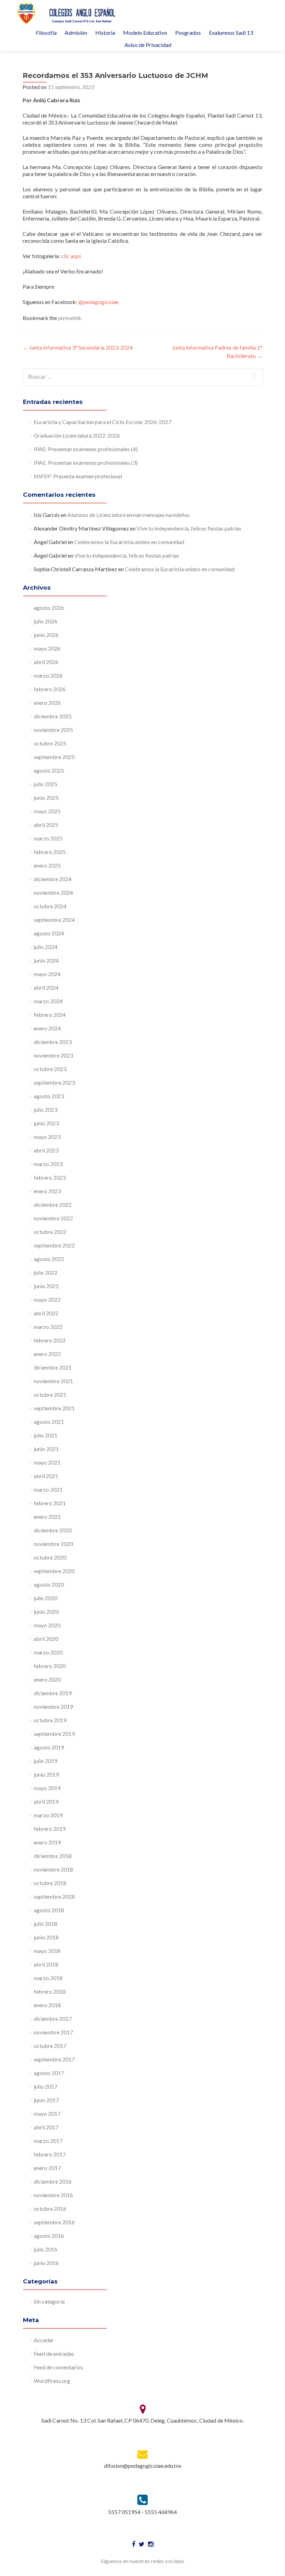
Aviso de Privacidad (148, 45)
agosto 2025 (49, 770)
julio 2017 (46, 2086)
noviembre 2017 (53, 2032)
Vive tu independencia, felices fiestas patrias (189, 528)
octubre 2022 (50, 1232)
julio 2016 (46, 2249)
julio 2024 (46, 947)
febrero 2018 (50, 1991)
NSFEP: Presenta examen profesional (78, 476)
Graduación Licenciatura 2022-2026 (77, 435)
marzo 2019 (48, 1815)
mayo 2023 (47, 1137)
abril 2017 (46, 2127)
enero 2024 (47, 1028)
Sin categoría (49, 2301)
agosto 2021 (49, 1422)
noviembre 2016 (53, 2195)
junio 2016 (46, 2263)
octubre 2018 (50, 1883)
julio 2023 (46, 1110)
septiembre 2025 (54, 757)
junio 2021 (46, 1449)
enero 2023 (47, 1191)
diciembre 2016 (53, 2181)
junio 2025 (46, 797)
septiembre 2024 (54, 920)
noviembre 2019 (53, 1706)
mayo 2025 (47, 811)
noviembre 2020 (53, 1544)
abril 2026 (46, 662)
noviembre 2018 (53, 1869)
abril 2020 (46, 1639)
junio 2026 (46, 635)
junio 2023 (46, 1123)
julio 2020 (46, 1598)
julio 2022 (46, 1272)
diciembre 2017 (53, 2019)
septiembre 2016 (54, 2222)
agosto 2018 (49, 1910)
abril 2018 (46, 1964)
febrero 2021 (50, 1503)
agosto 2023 (49, 1096)
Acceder (44, 2340)
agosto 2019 (49, 1747)
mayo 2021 (47, 1462)
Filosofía (46, 33)
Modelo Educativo (145, 33)
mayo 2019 (47, 1788)
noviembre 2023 (53, 1055)
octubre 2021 (50, 1394)
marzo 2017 (48, 2141)
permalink (70, 318)
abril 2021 (46, 1476)
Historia (105, 33)
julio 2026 (46, 621)
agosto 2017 (49, 2073)
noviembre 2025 (53, 730)
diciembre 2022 (53, 1205)
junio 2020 (46, 1612)
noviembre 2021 (53, 1381)
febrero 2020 (50, 1666)
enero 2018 (47, 2005)
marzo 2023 (48, 1164)
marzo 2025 (48, 838)
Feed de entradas (54, 2354)
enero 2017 (47, 2168)
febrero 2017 (50, 2154)
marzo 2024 (48, 1001)
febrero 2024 (50, 1015)
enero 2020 (47, 1679)
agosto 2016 (49, 2236)
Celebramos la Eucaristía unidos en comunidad (129, 542)
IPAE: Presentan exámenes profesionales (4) (86, 449)
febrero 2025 (50, 852)
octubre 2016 (50, 2208)
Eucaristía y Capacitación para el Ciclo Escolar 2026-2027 (103, 422)
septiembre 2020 (54, 1571)
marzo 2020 (48, 1652)
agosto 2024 (49, 933)
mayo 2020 (47, 1625)
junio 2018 (46, 1937)
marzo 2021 (48, 1489)
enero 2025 (47, 865)
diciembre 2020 (53, 1530)
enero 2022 (47, 1354)
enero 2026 (47, 703)
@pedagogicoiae (98, 302)
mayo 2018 (47, 1951)
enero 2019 (47, 1842)
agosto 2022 (49, 1259)
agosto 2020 (49, 1584)
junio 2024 (46, 960)
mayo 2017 (47, 2114)
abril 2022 (46, 1313)
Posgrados (188, 33)
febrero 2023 (50, 1177)
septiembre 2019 (54, 1734)
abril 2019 (46, 1801)
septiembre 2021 (54, 1408)
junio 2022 (46, 1286)
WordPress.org (52, 2381)
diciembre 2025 (53, 716)
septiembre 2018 (54, 1896)
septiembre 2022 (54, 1245)
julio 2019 (46, 1761)
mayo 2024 (47, 974)
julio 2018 (46, 1924)
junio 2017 (46, 2100)
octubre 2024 (50, 906)
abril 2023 (46, 1150)
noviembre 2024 (53, 892)
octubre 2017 (50, 2046)
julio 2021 (46, 1435)
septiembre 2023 (54, 1082)
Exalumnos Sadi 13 (231, 33)
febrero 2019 (50, 1829)
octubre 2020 (50, 1557)
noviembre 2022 (53, 1218)
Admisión (76, 33)
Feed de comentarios (58, 2367)
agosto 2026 (49, 608)
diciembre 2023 (53, 1042)
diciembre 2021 (53, 1367)
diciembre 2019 (53, 1693)
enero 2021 (47, 1517)
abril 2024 (46, 987)
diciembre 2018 (53, 1856)
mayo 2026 (47, 648)
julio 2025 (46, 784)
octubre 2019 (50, 1720)
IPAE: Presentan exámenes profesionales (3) (86, 462)
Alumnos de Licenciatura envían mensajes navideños (129, 515)
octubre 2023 (50, 1069)
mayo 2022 (47, 1299)
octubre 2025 (50, 743)
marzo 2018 (48, 1978)
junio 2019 (46, 1774)
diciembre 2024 (53, 879)
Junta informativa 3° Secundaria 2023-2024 (78, 347)
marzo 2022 (48, 1327)
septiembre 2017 (54, 2059)
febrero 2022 (50, 1340)
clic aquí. (71, 256)
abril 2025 (46, 825)
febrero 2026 (50, 689)
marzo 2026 (48, 675)
